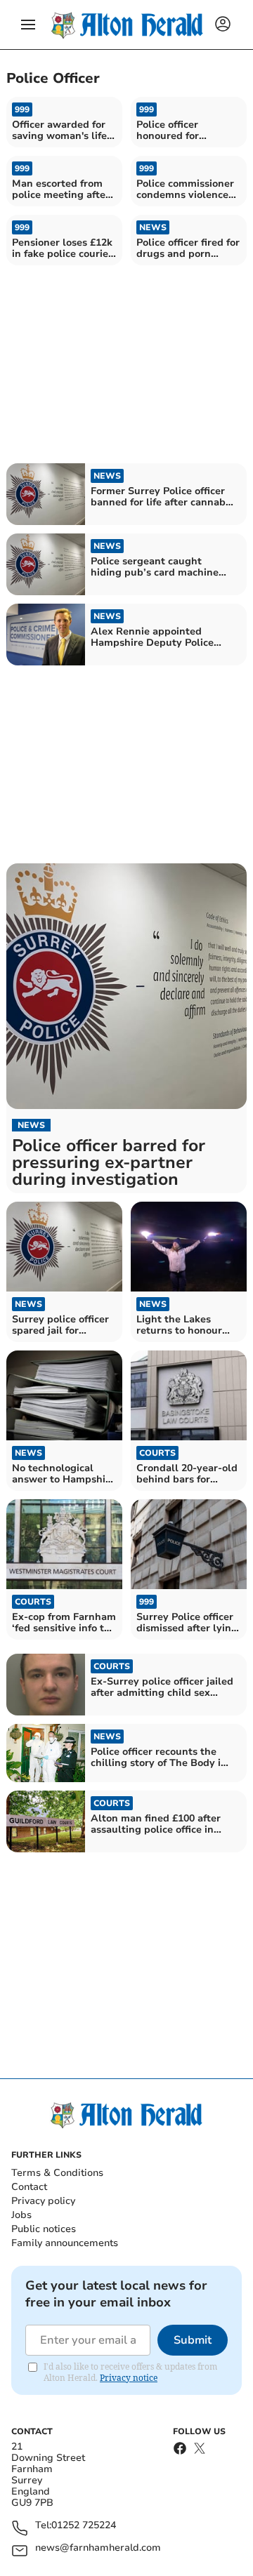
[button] (28, 25)
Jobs (21, 2215)
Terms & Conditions (57, 2173)
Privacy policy (43, 2201)
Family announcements (65, 2243)
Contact (29, 2187)
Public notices (44, 2229)
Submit (193, 2340)
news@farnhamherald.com (98, 2548)
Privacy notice (129, 2378)
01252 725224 (84, 2526)
